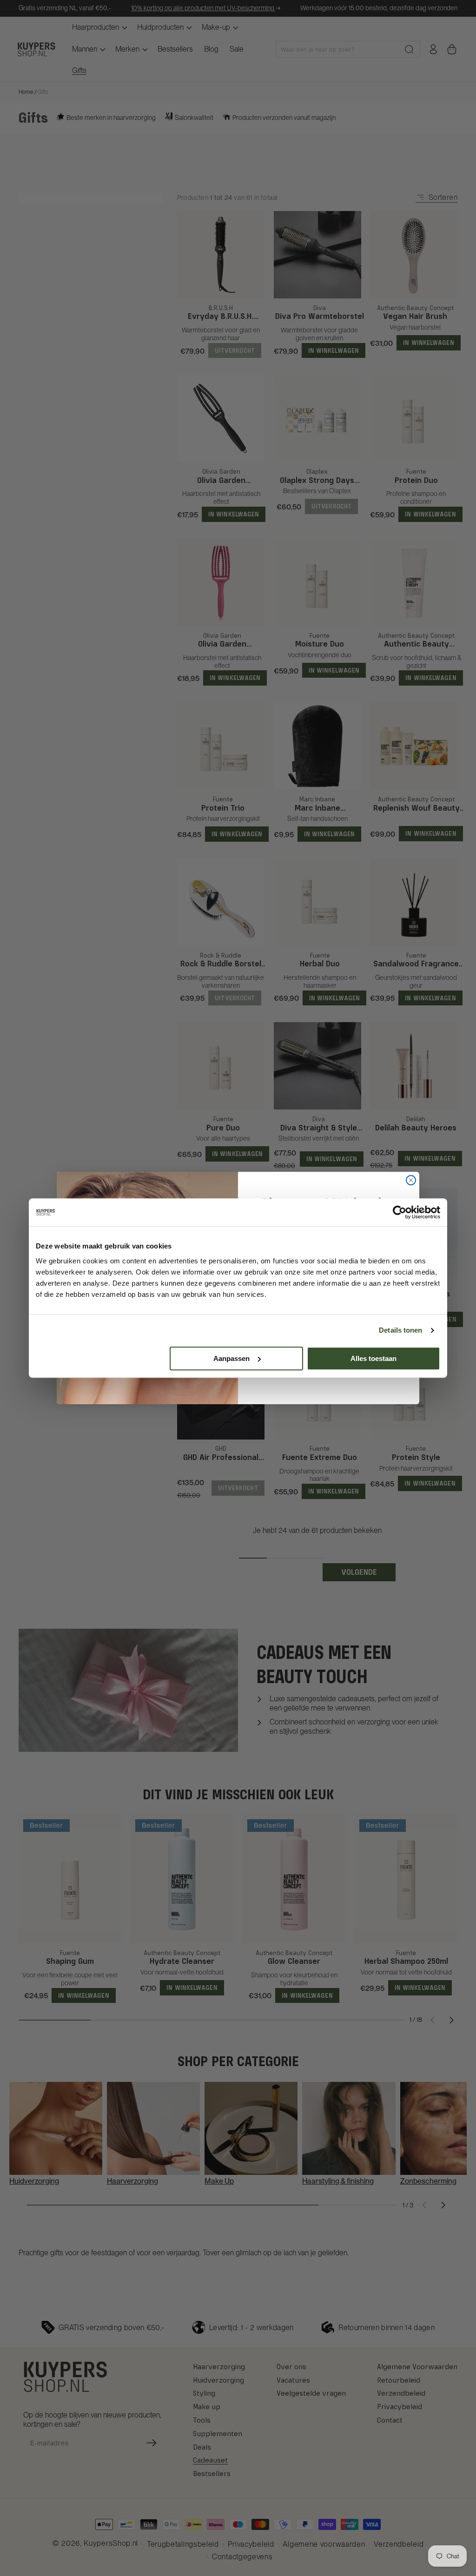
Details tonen (400, 1330)
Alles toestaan (374, 1358)
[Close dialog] (411, 1180)
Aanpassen (231, 1358)
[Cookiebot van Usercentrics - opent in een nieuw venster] (400, 1212)
